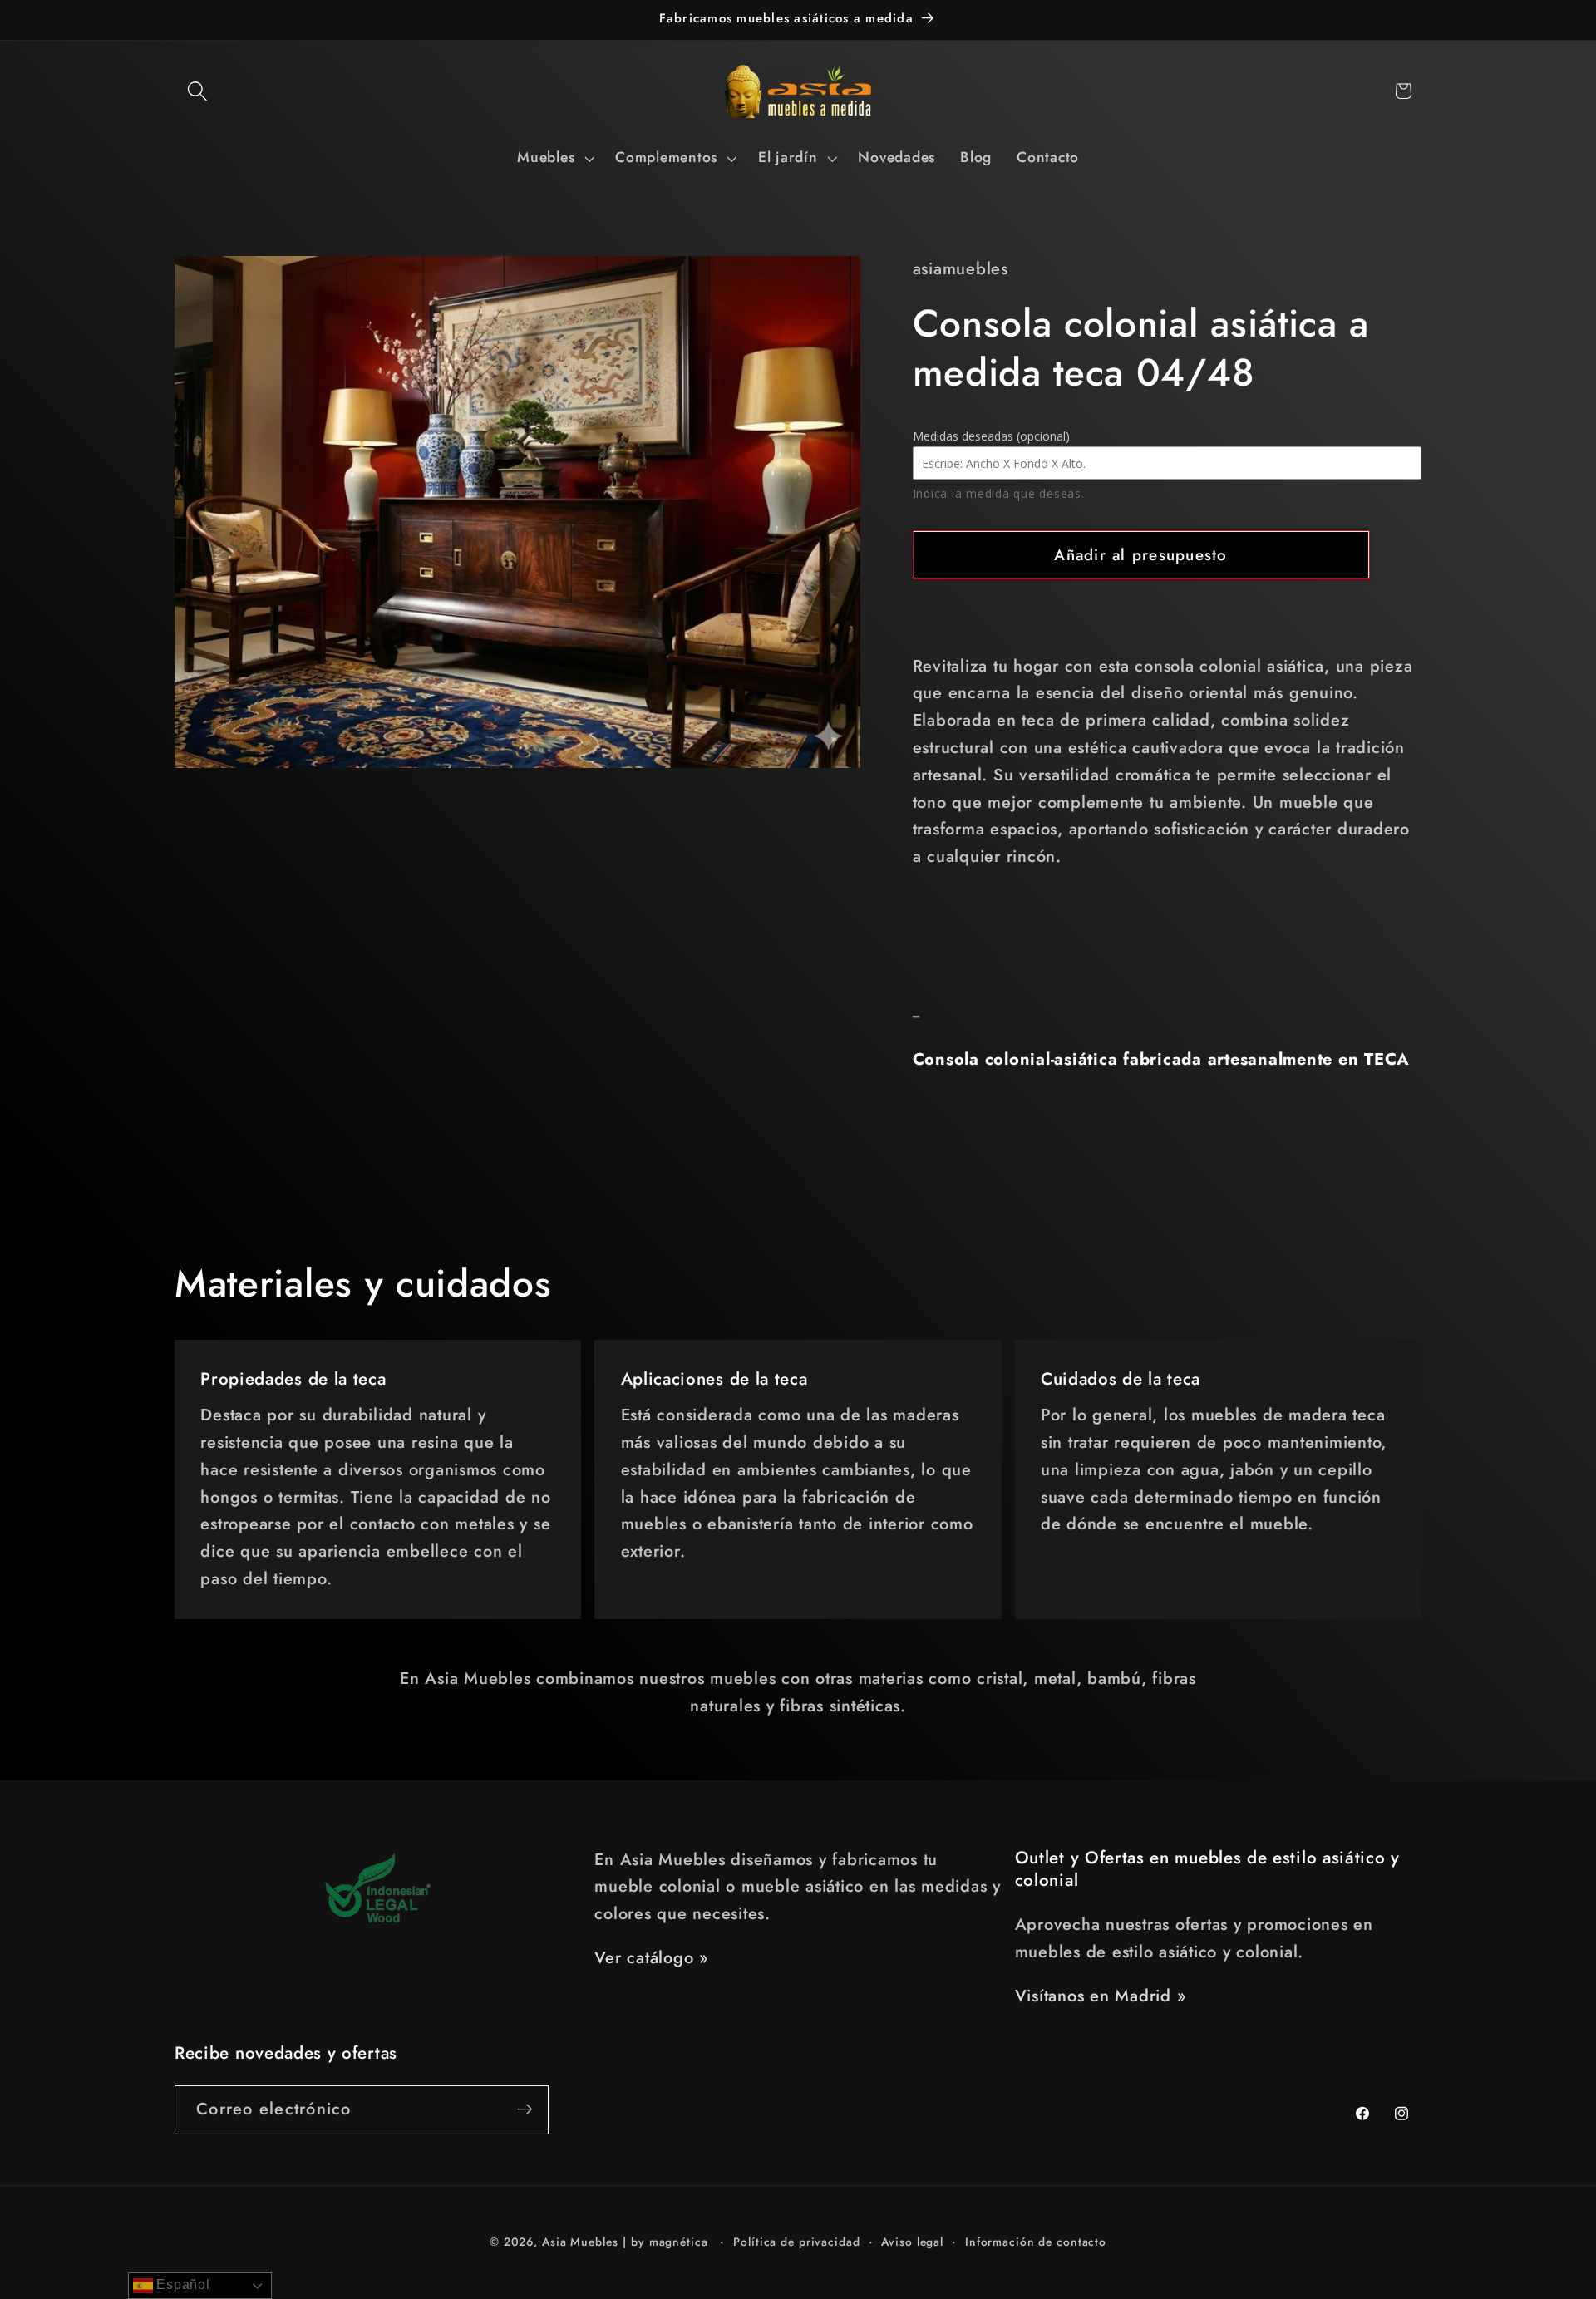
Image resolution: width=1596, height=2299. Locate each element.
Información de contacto (1036, 2242)
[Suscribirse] (525, 2109)
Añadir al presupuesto (1140, 555)
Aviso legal (912, 2242)
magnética (679, 2242)
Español (182, 2284)
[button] (197, 91)
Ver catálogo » (651, 1958)
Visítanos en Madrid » (1101, 1996)
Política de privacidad (796, 2242)
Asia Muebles (580, 2242)
